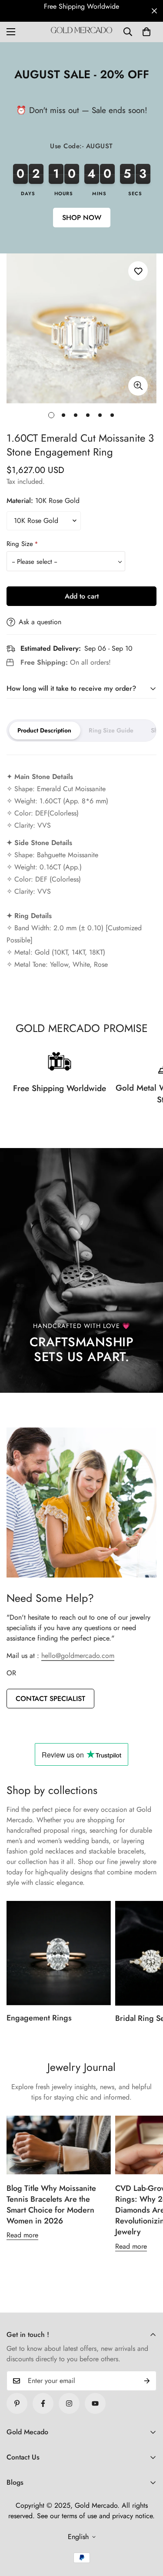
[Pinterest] (17, 2403)
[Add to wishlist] (138, 271)
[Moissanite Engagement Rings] (59, 1953)
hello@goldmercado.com (78, 1656)
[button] (146, 32)
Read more (22, 2235)
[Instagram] (69, 2403)
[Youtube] (95, 2403)
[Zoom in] (138, 385)
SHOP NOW (82, 218)
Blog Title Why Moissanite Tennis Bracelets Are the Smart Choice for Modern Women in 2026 (51, 2205)
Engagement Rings (39, 2018)
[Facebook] (43, 2403)
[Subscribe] (147, 2381)
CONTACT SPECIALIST (50, 1699)
